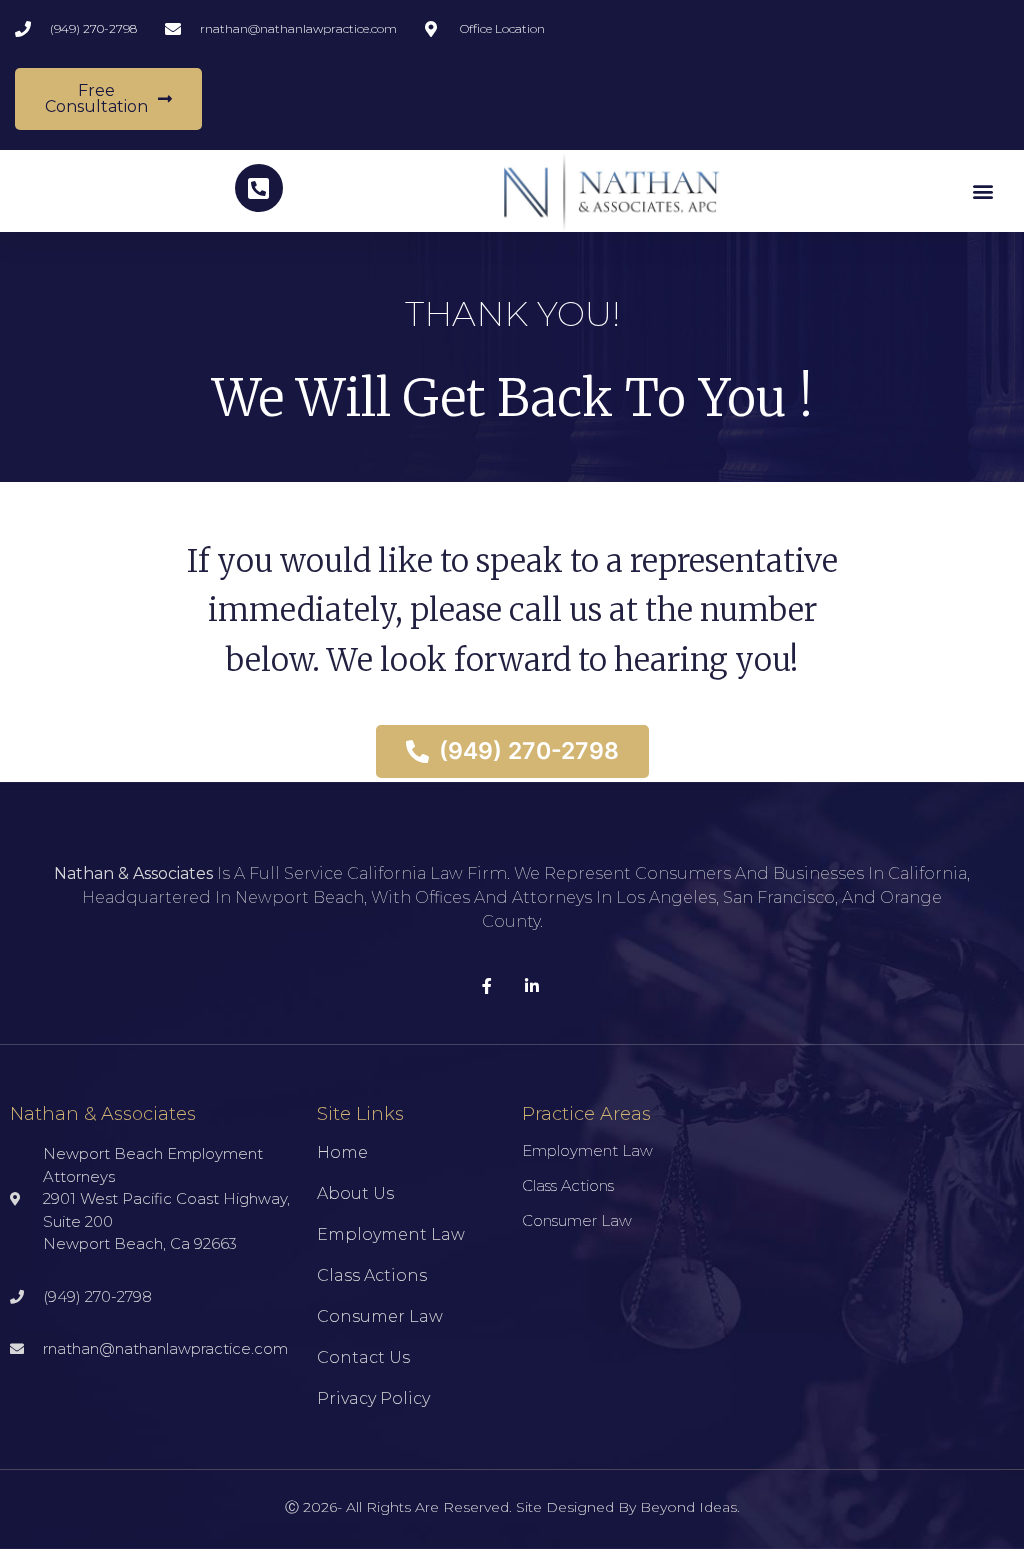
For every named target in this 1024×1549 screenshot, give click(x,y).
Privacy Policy (373, 1398)
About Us (355, 1193)
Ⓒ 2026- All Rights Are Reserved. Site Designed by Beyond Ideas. (512, 1507)
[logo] (611, 191)
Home (342, 1152)
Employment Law (391, 1234)
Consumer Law (380, 1316)
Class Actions (372, 1275)
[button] (982, 190)
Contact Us (363, 1357)
